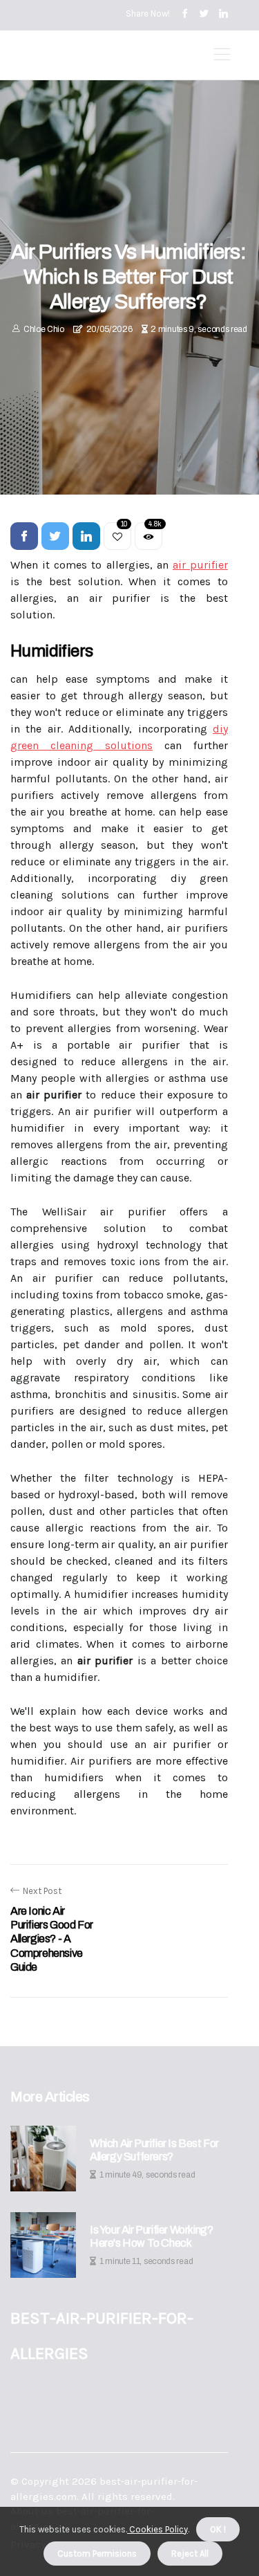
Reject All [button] (190, 2554)
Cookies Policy (157, 2529)
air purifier (200, 565)
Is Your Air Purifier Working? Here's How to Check (151, 2236)
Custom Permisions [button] (97, 2554)
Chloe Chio (44, 329)
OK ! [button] (218, 2529)
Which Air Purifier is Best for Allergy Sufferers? (154, 2150)
